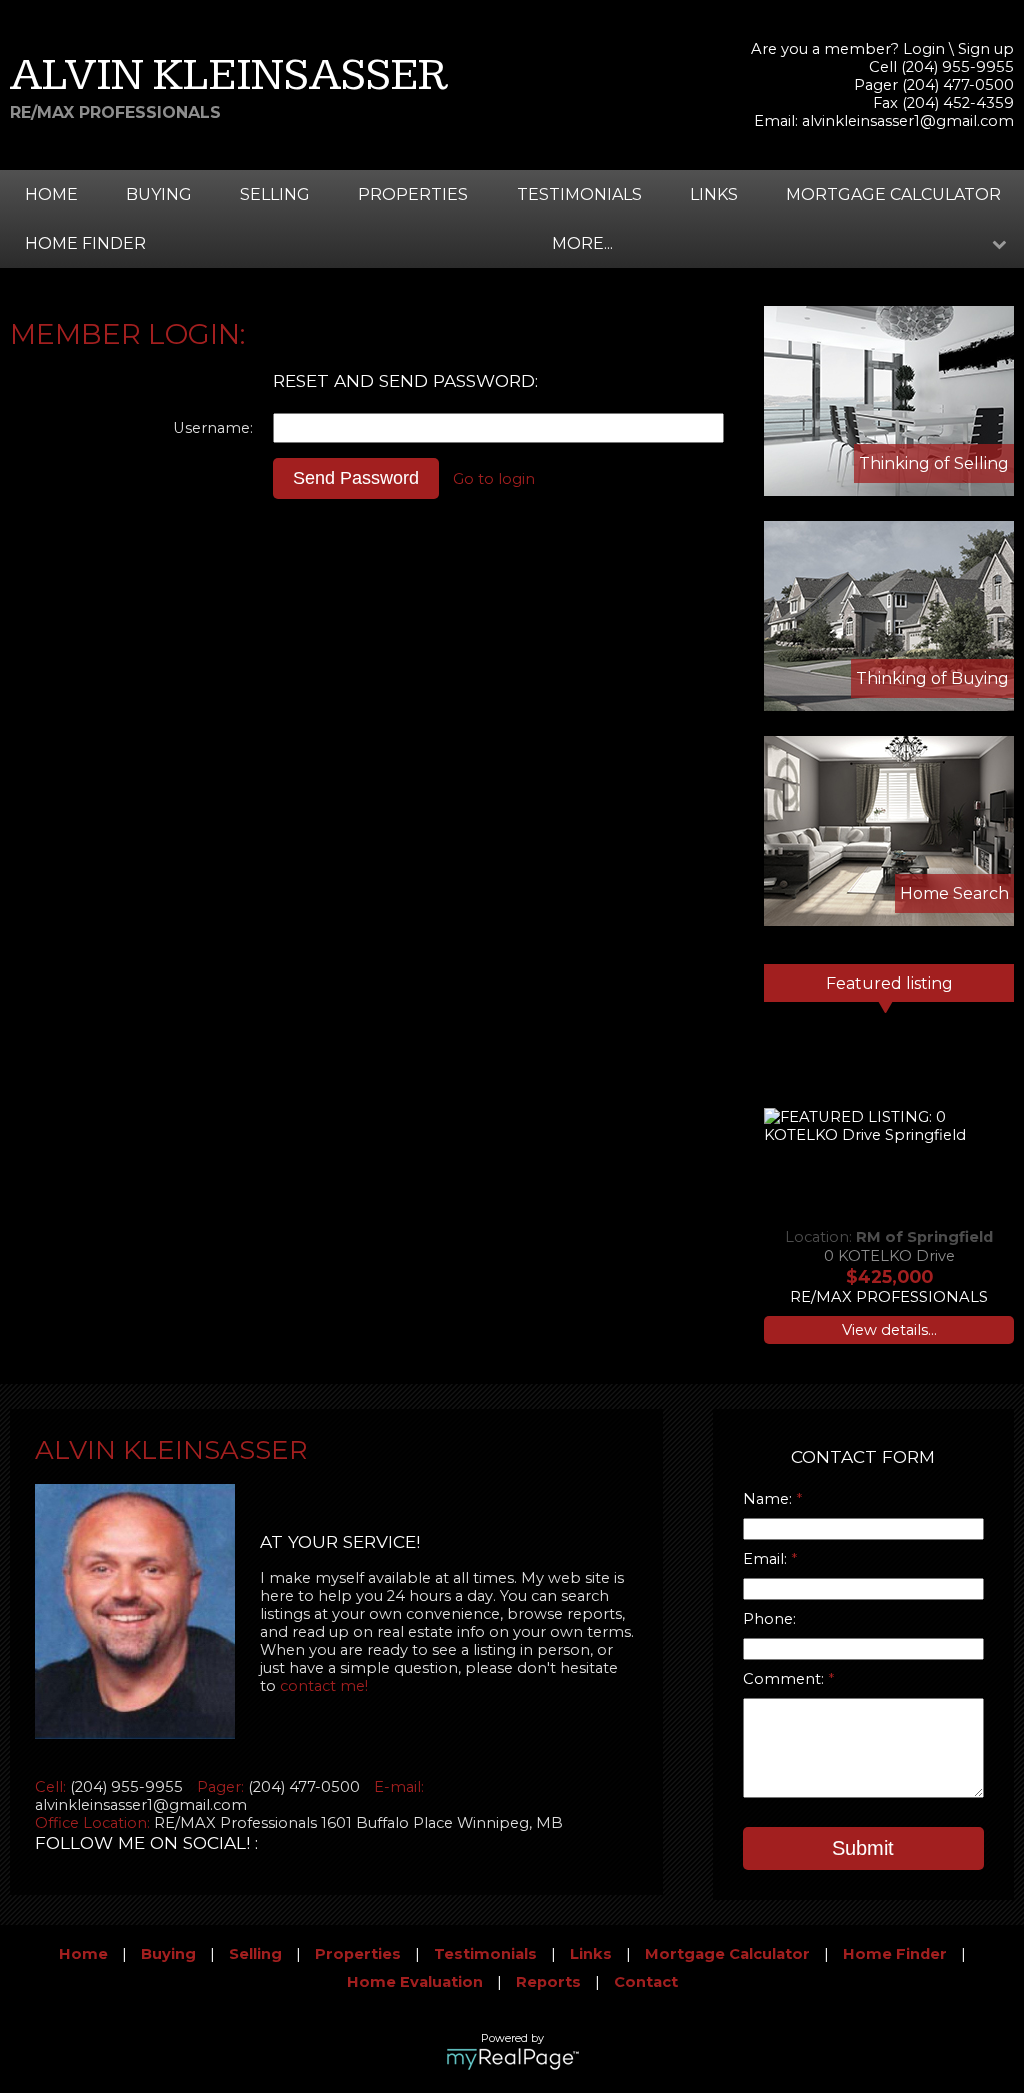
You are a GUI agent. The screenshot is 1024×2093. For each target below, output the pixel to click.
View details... (889, 1330)
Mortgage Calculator (893, 194)
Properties (413, 194)
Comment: (785, 1679)
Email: (767, 1559)
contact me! (324, 1686)
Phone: (769, 1619)
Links (714, 194)
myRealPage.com (512, 2059)
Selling (275, 194)
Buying (159, 194)
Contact (646, 1982)
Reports (548, 1982)
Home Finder (85, 243)
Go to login (494, 479)
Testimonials (579, 194)
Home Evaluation (415, 1982)
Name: (769, 1499)
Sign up (986, 49)
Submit (863, 1848)
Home (51, 194)
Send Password (356, 478)
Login (924, 49)
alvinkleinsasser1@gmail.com (908, 121)
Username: (213, 428)
